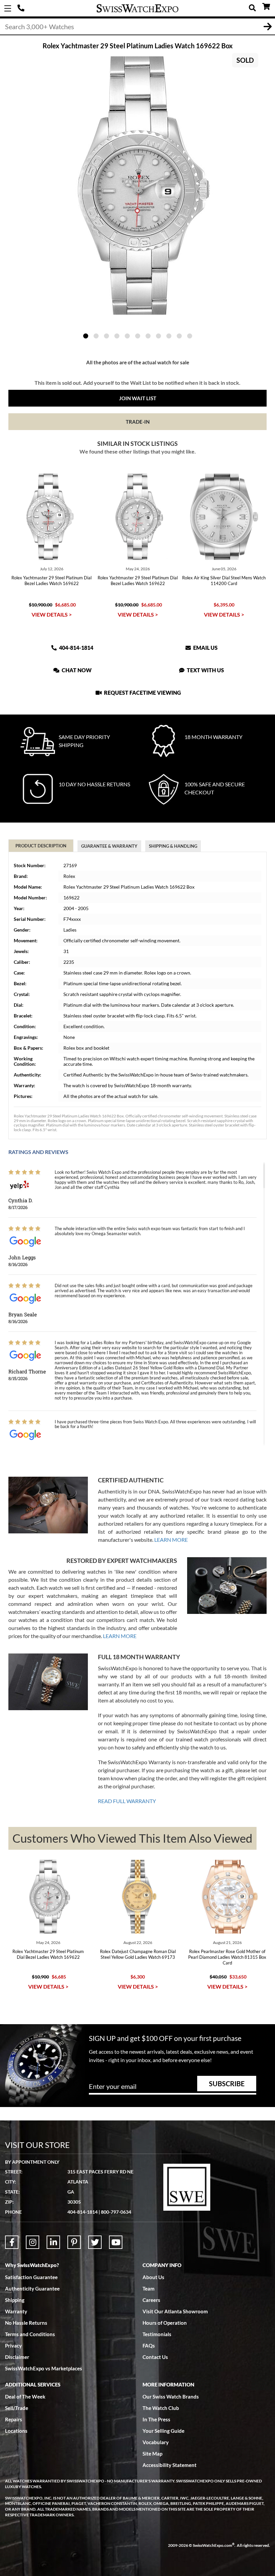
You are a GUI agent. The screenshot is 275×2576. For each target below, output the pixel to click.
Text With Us (205, 670)
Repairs (14, 2419)
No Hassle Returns (26, 2323)
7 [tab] (148, 336)
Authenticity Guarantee (32, 2289)
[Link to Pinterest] (74, 2242)
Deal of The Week (25, 2397)
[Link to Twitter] (95, 2242)
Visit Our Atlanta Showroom (175, 2311)
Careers (151, 2300)
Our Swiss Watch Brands (171, 2397)
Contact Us (155, 2357)
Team (149, 2289)
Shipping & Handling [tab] (173, 846)
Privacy (13, 2346)
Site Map (152, 2454)
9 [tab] (169, 336)
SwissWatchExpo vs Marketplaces (44, 2368)
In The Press (156, 2419)
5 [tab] (127, 336)
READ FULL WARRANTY (127, 1801)
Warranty (16, 2311)
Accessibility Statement (170, 2465)
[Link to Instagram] (33, 2242)
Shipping (15, 2300)
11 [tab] (190, 336)
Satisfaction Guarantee (31, 2277)
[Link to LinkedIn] (53, 2242)
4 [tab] (117, 336)
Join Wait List (138, 398)
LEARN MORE (171, 1540)
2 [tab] (96, 336)
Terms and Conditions (30, 2334)
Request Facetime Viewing (142, 693)
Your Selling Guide (163, 2431)
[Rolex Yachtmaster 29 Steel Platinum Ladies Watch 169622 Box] (137, 186)
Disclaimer (17, 2357)
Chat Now (76, 670)
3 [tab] (106, 336)
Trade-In (138, 422)
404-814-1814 (22, 8)
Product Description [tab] (41, 846)
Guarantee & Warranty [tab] (109, 846)
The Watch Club (161, 2408)
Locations (16, 2431)
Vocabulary (156, 2442)
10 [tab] (179, 336)
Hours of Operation (165, 2323)
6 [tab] (138, 336)
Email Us (205, 648)
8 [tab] (158, 336)
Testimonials (157, 2334)
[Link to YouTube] (116, 2242)
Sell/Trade (17, 2408)
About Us (153, 2277)
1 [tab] (86, 336)
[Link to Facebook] (12, 2242)
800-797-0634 (116, 2212)
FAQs (149, 2346)
